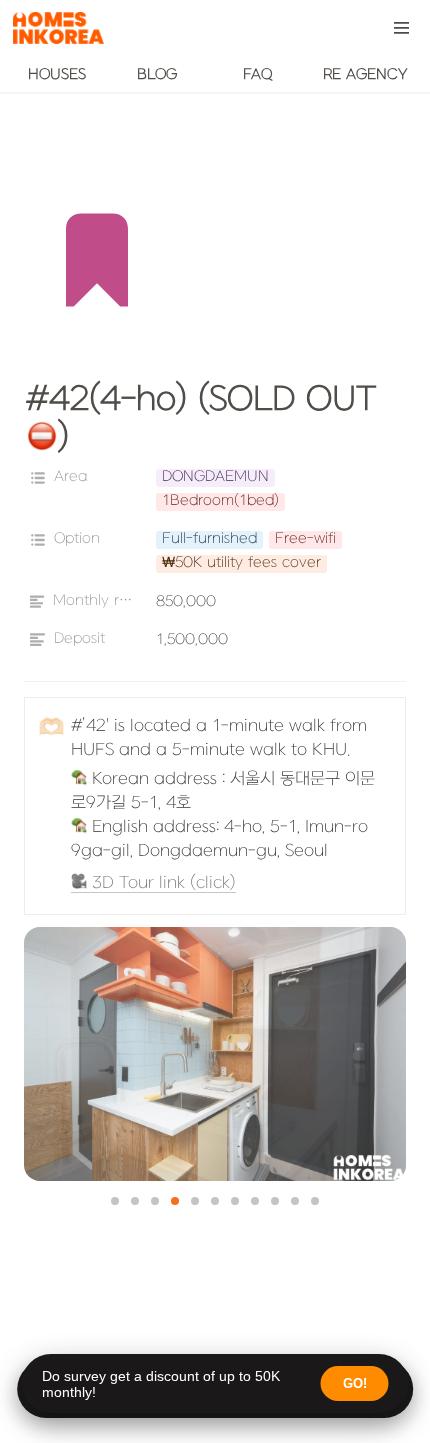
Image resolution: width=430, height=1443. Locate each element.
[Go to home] (58, 28)
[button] (402, 28)
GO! (355, 1383)
